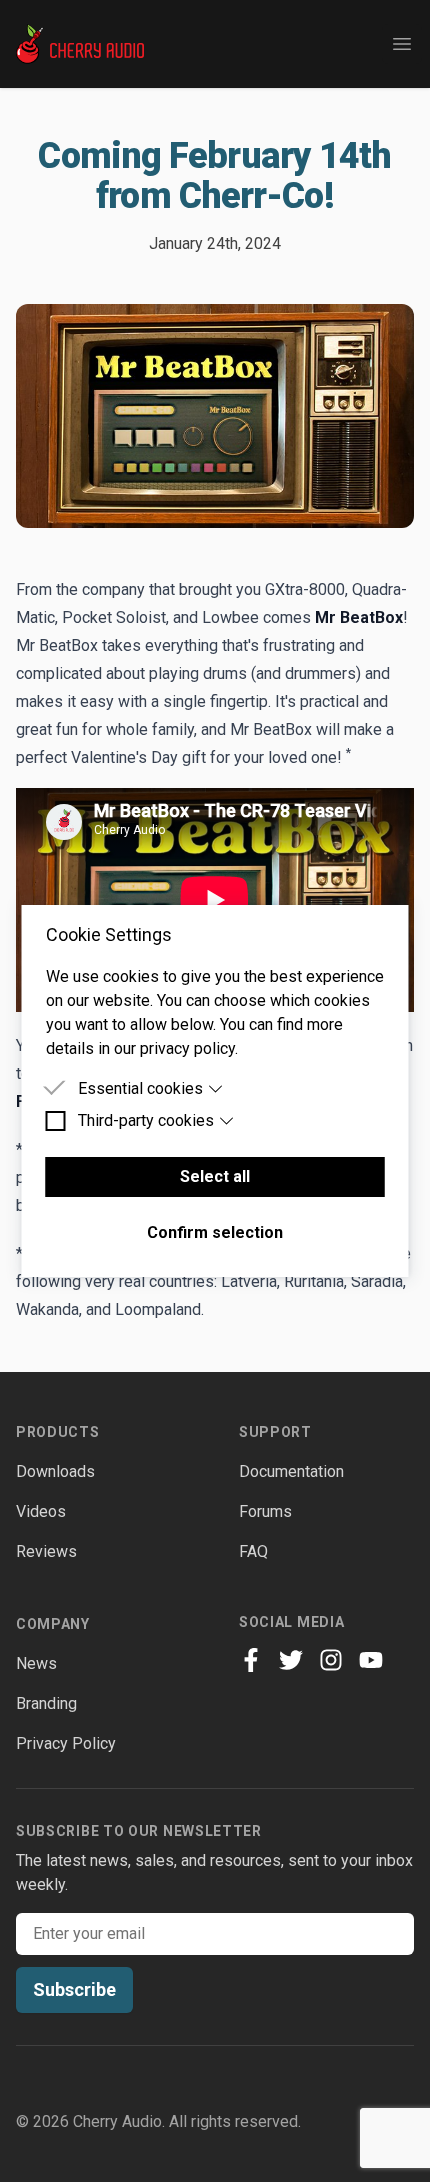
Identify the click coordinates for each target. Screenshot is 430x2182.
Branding (46, 1703)
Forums (265, 1511)
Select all (215, 1176)
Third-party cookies (146, 1120)
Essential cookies (140, 1088)
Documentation (291, 1471)
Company (53, 1624)
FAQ (253, 1551)
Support (275, 1432)
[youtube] (371, 1660)
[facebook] (251, 1660)
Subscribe (74, 1989)
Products (58, 1432)
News (36, 1663)
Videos (41, 1511)
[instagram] (331, 1660)
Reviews (46, 1551)
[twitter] (291, 1660)
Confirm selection (215, 1232)
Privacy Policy (66, 1743)
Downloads (55, 1471)
